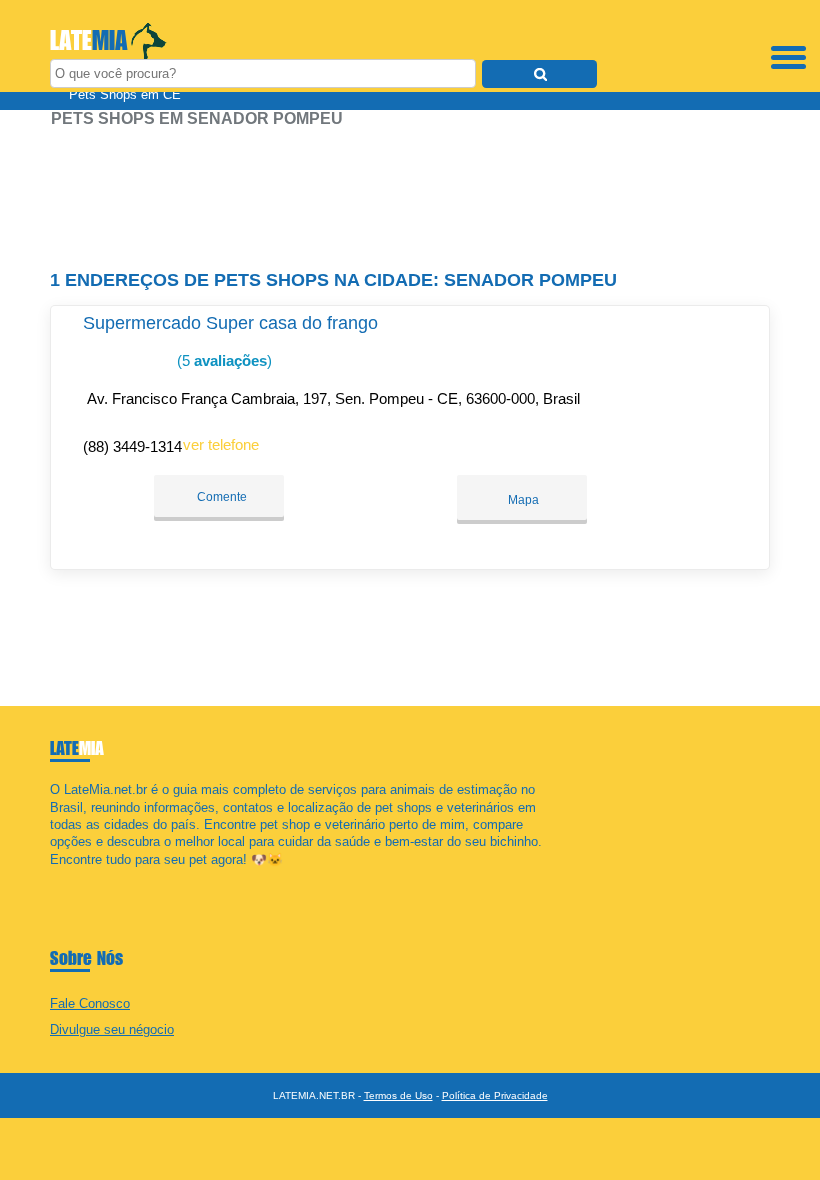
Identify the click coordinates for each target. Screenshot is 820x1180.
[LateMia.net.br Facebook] (54, 876)
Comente (220, 497)
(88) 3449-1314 (132, 446)
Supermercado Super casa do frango (230, 323)
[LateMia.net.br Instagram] (72, 876)
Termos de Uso (398, 1095)
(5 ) (222, 360)
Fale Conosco (90, 1003)
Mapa (522, 500)
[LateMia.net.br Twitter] (63, 876)
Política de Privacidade (495, 1095)
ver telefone (221, 444)
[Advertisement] (410, 190)
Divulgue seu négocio (112, 1029)
